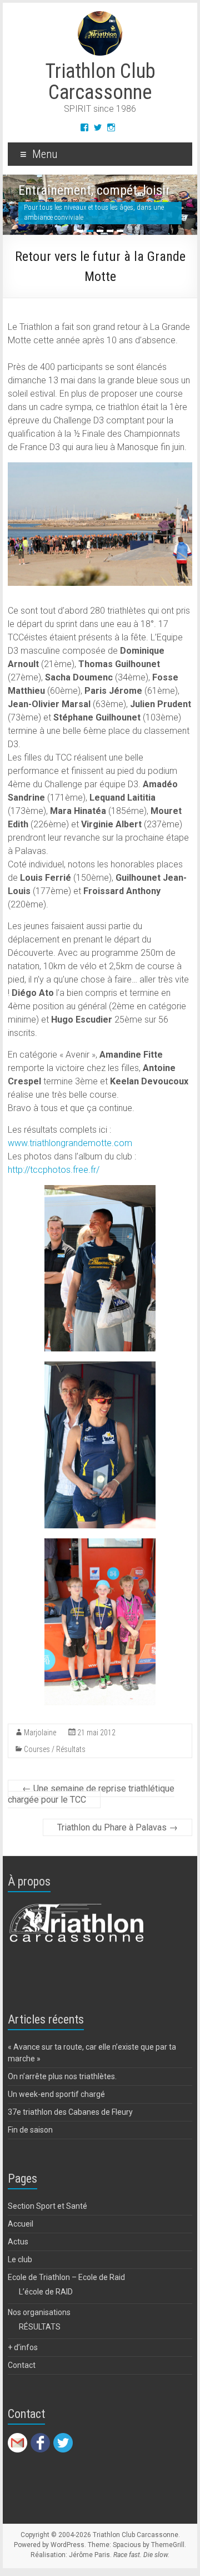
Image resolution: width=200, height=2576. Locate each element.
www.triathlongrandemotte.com (70, 1143)
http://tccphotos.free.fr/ (54, 1170)
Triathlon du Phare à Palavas (117, 1827)
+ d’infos (23, 2347)
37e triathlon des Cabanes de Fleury (70, 2112)
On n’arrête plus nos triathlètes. (62, 2076)
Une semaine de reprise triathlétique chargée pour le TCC (91, 1794)
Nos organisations (39, 2312)
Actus (18, 2242)
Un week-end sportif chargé (56, 2094)
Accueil (21, 2224)
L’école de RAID (46, 2292)
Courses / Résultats (55, 1749)
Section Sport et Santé (47, 2206)
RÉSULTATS (40, 2327)
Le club (20, 2259)
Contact (22, 2365)
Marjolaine (40, 1733)
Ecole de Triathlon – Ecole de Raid (66, 2277)
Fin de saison (30, 2130)
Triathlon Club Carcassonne (100, 82)
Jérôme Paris (89, 2555)
